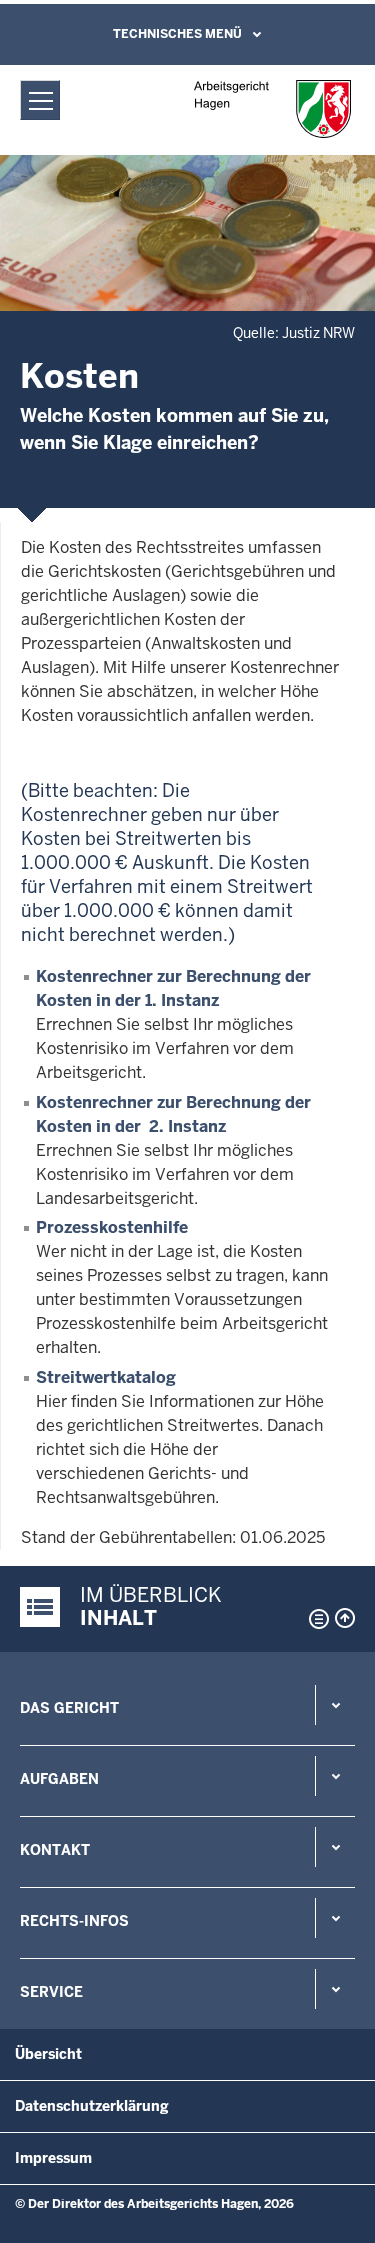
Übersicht (48, 2054)
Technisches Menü (177, 34)
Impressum (53, 2158)
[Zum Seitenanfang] (345, 1618)
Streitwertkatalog (106, 1377)
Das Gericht (69, 1708)
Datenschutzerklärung (92, 2106)
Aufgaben (59, 1779)
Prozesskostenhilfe (112, 1227)
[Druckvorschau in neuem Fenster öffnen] (315, 1619)
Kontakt (55, 1850)
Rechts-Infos (74, 1921)
